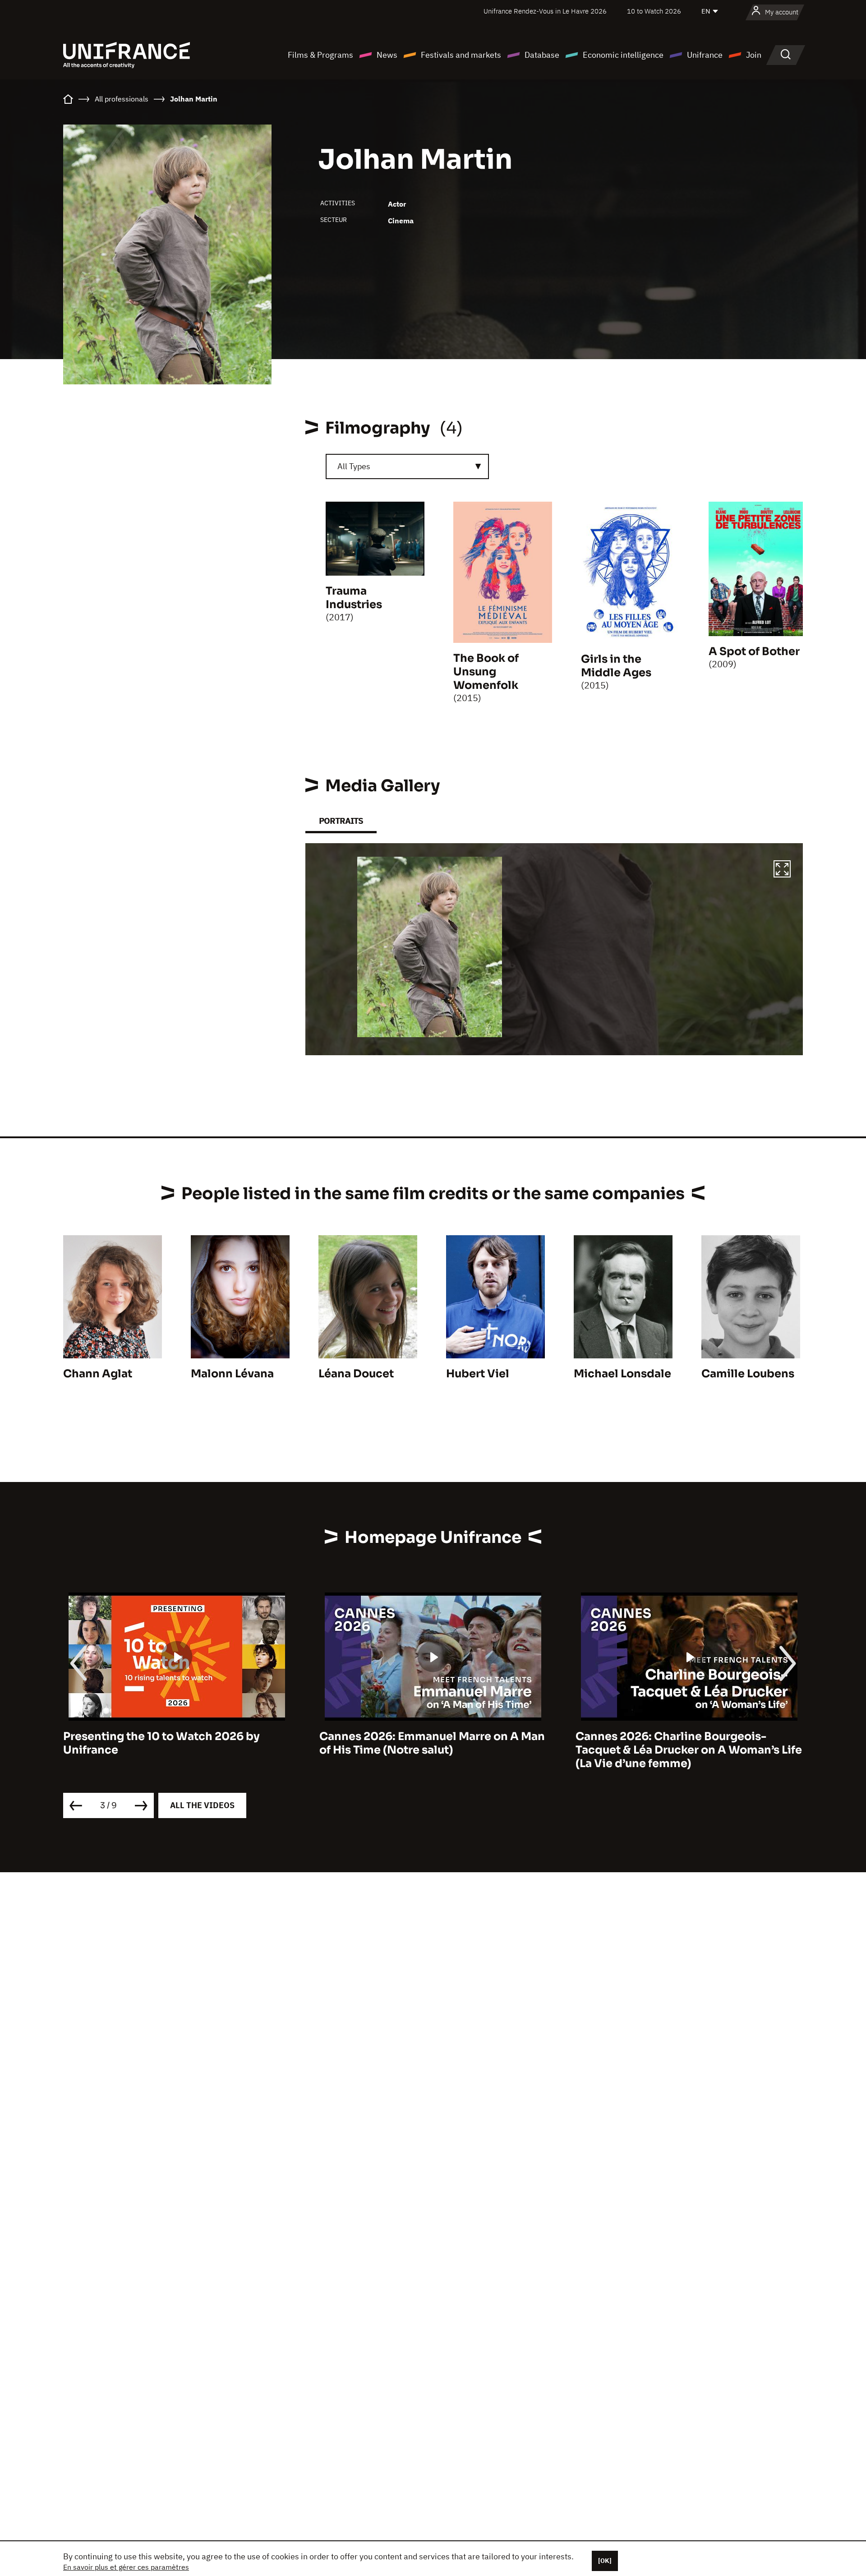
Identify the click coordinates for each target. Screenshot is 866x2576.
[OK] (605, 2561)
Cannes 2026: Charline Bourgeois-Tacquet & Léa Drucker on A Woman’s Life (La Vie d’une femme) (433, 1750)
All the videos (202, 1805)
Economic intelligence (623, 55)
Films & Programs (320, 55)
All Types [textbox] (354, 466)
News (387, 55)
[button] (782, 870)
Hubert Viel (478, 1374)
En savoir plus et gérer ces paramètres (126, 2567)
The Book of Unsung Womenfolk (486, 672)
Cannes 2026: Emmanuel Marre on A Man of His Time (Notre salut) (176, 1743)
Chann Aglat (98, 1374)
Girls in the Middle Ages (616, 666)
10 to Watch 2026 (654, 11)
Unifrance (705, 55)
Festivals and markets (461, 55)
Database (542, 55)
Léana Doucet (356, 1374)
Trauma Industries (354, 598)
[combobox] (407, 466)
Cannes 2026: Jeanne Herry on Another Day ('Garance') (684, 1743)
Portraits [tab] (341, 821)
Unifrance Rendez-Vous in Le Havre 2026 (545, 11)
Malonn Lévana (232, 1374)
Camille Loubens (748, 1374)
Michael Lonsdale (622, 1374)
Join (754, 55)
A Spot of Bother (754, 651)
